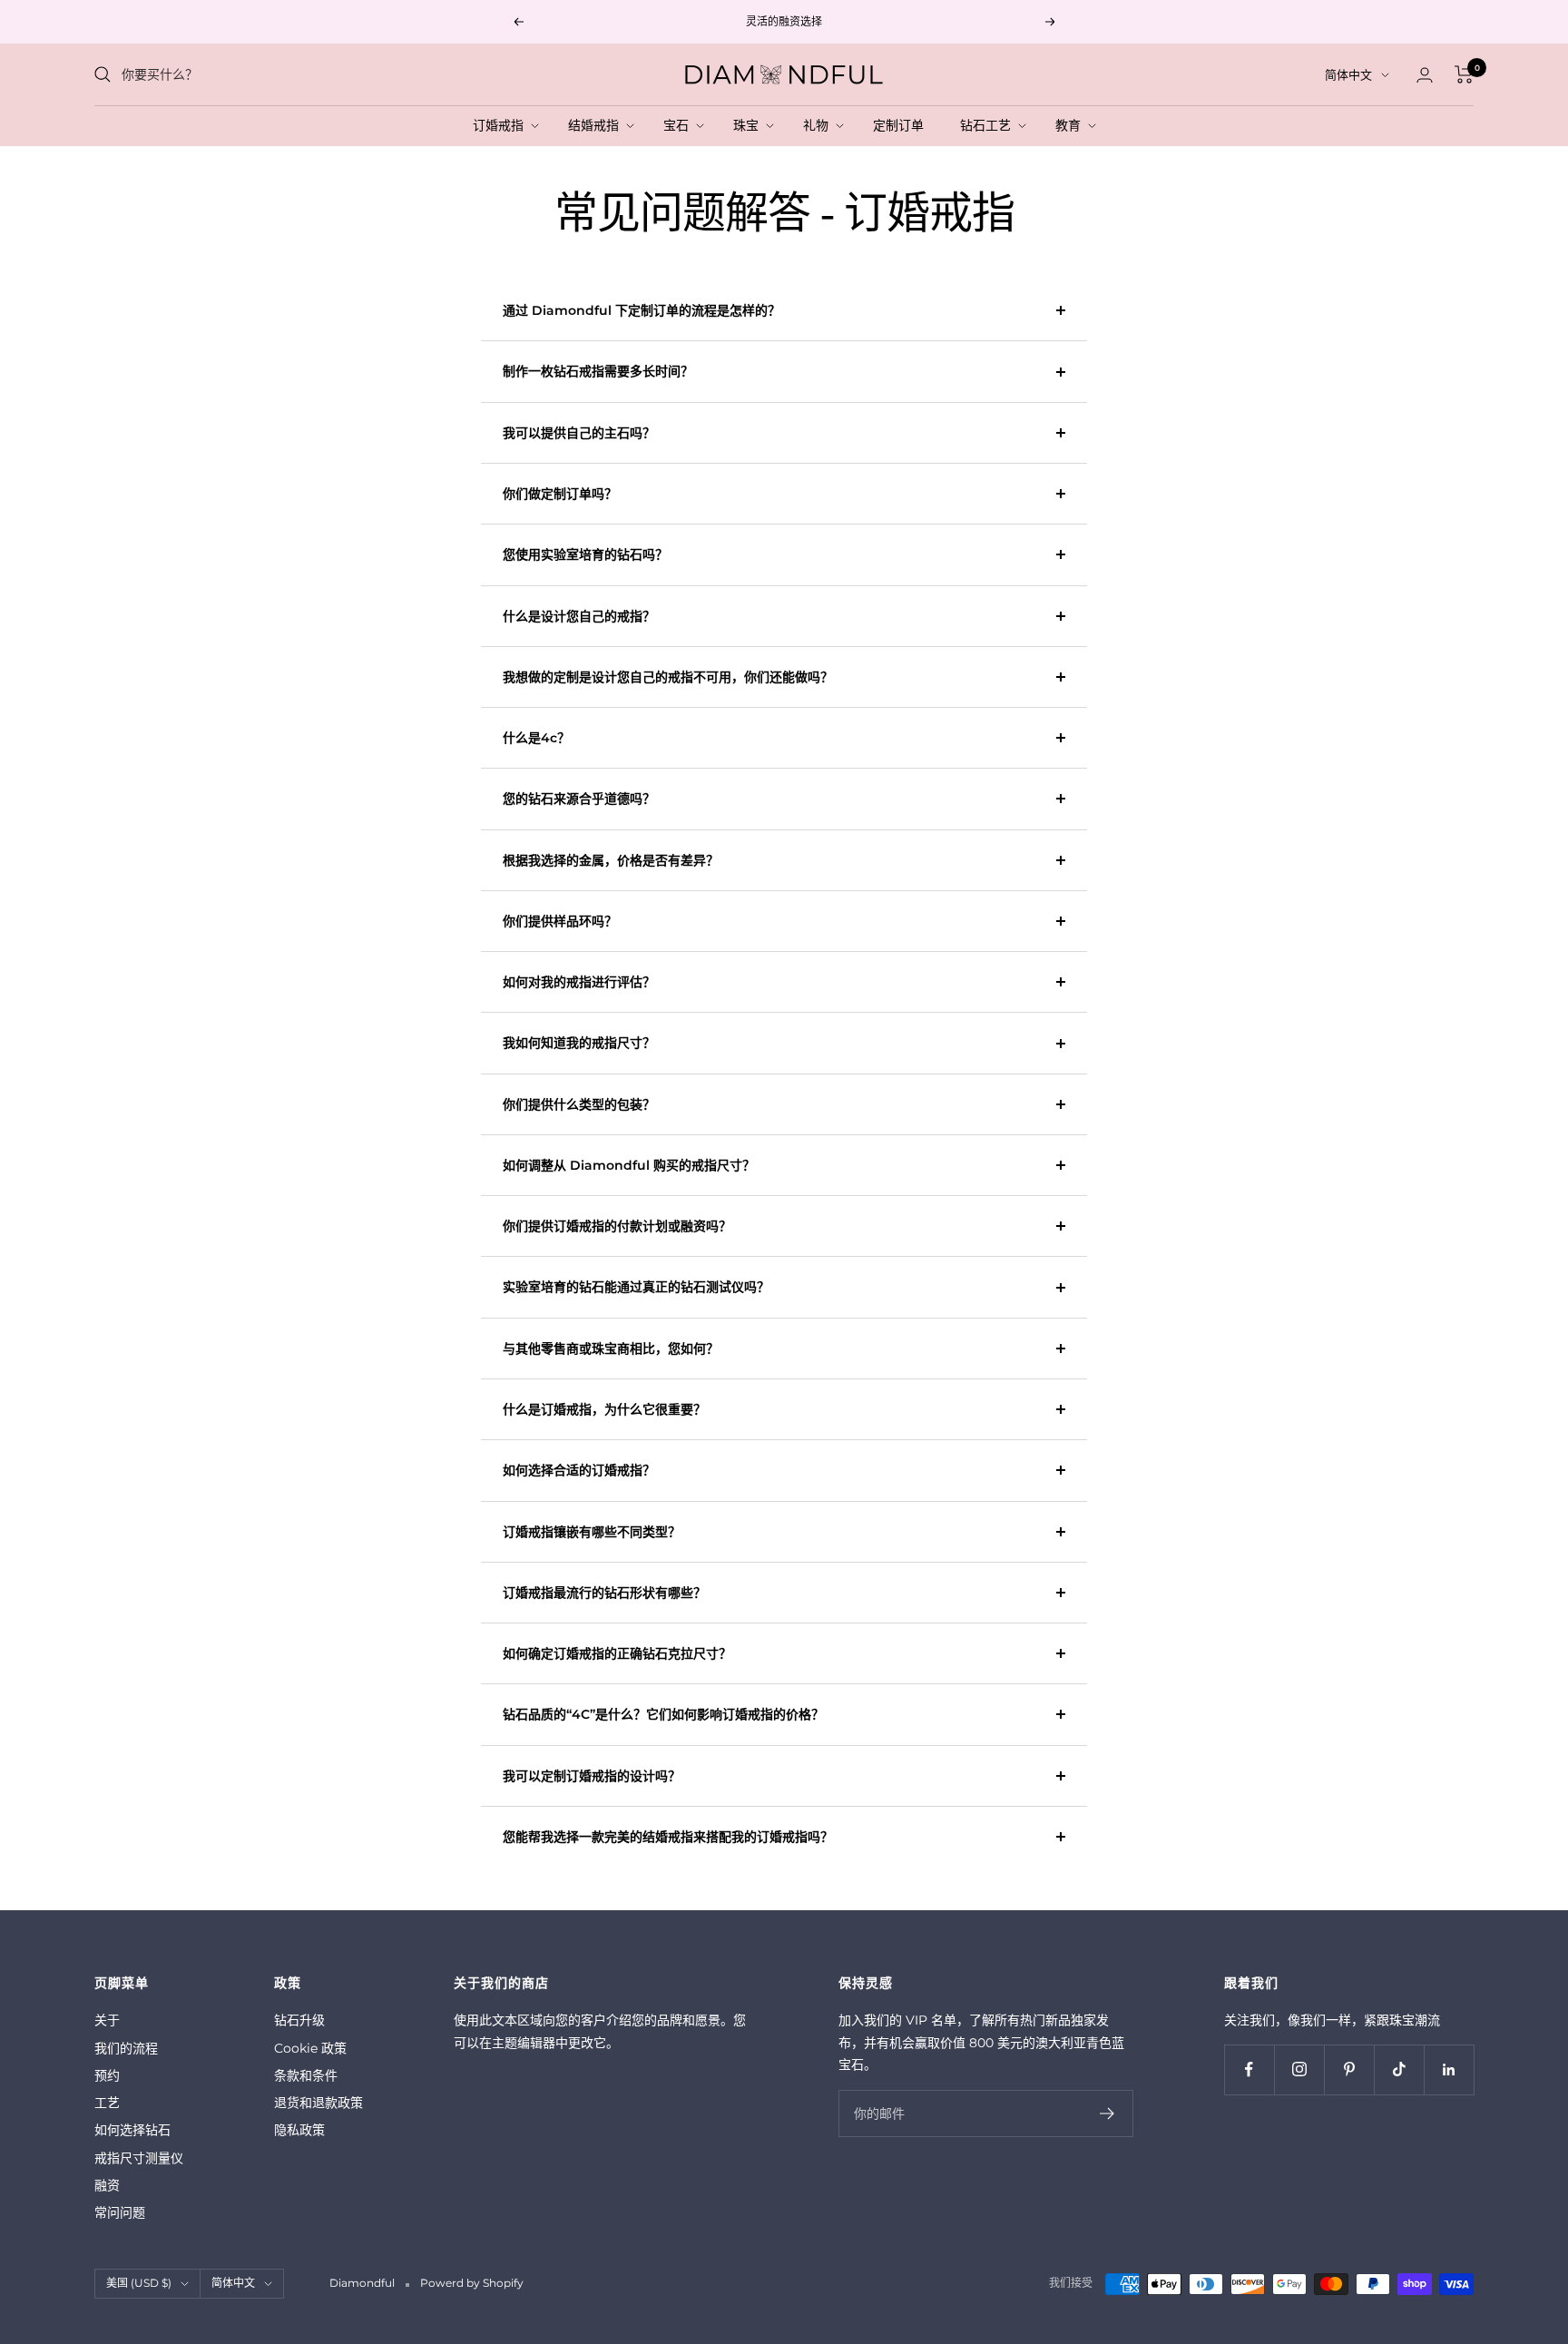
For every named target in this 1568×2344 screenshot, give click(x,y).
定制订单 (902, 125)
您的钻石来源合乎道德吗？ (579, 799)
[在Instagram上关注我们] (1299, 2069)
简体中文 (1348, 74)
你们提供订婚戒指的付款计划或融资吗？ (617, 1226)
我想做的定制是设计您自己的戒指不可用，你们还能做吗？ (668, 677)
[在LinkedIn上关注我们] (1449, 2069)
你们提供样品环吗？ (560, 921)
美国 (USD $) (139, 2283)
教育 (1072, 125)
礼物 (819, 125)
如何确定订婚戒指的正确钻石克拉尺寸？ (617, 1653)
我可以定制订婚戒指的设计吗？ (592, 1776)
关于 (107, 2020)
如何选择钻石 (132, 2130)
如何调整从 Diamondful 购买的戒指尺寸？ (629, 1165)
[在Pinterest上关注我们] (1349, 2069)
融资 (107, 2185)
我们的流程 (126, 2048)
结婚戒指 (597, 125)
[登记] (1107, 2114)
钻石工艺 (989, 125)
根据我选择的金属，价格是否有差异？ (611, 860)
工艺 (107, 2103)
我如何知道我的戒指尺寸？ (579, 1043)
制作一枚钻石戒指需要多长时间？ (598, 371)
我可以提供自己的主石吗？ (579, 433)
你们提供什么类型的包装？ (579, 1104)
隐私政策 (299, 2130)
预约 (107, 2075)
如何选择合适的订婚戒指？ (579, 1470)
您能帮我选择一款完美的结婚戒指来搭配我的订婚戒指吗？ (668, 1837)
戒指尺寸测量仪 (139, 2158)
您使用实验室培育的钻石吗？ (585, 554)
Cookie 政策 (310, 2048)
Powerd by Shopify (472, 2283)
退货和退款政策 (318, 2103)
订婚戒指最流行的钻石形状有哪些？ (604, 1593)
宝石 (680, 125)
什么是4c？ (536, 738)
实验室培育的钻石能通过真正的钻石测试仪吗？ (636, 1287)
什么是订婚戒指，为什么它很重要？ (604, 1409)
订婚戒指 (502, 125)
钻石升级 (299, 2020)
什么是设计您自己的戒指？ (579, 616)
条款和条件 (306, 2075)
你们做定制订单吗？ (560, 494)
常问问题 (120, 2212)
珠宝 (750, 125)
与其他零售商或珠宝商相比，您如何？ (611, 1349)
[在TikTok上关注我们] (1399, 2069)
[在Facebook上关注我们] (1249, 2069)
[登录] (1425, 75)
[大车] (1464, 74)
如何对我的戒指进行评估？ (579, 982)
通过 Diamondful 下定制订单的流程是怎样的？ (642, 310)
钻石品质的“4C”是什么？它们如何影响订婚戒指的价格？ (663, 1714)
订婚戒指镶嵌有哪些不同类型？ (592, 1532)
